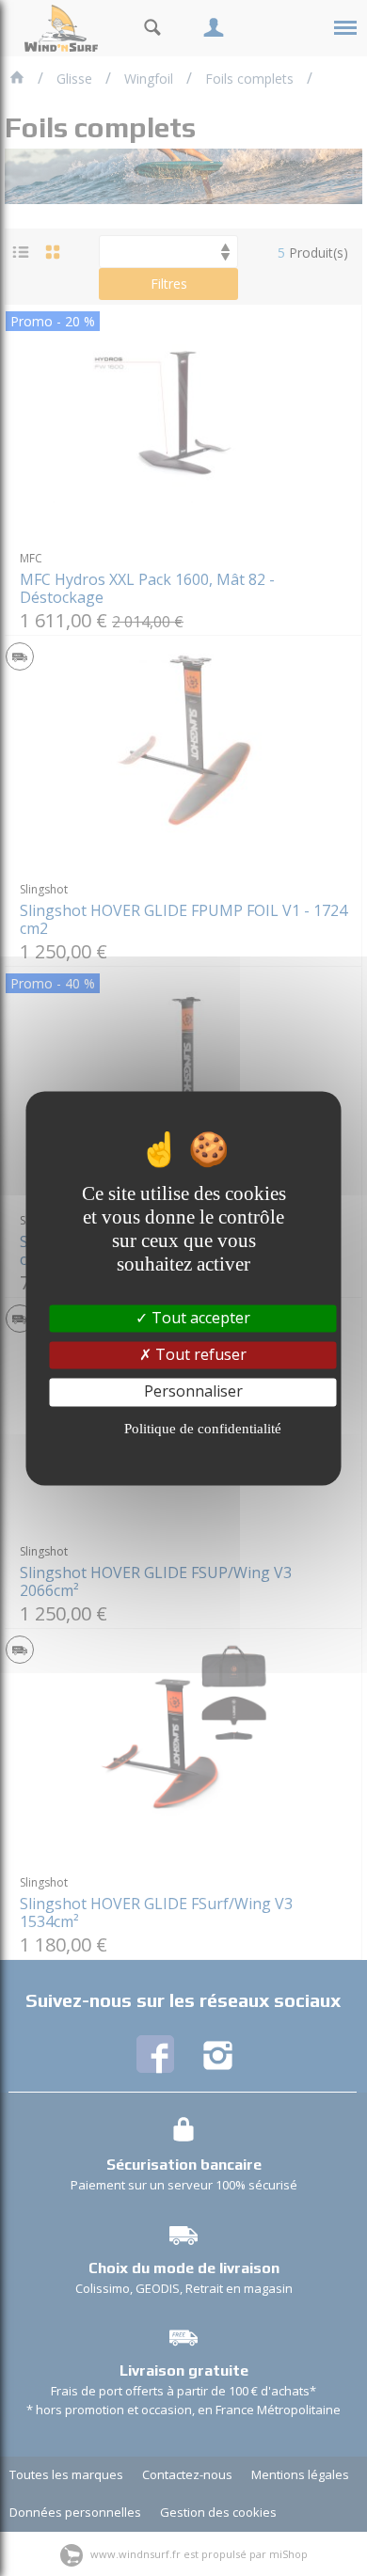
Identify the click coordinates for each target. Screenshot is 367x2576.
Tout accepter (199, 1318)
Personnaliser (193, 1392)
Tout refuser (199, 1355)
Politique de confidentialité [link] (203, 1429)
